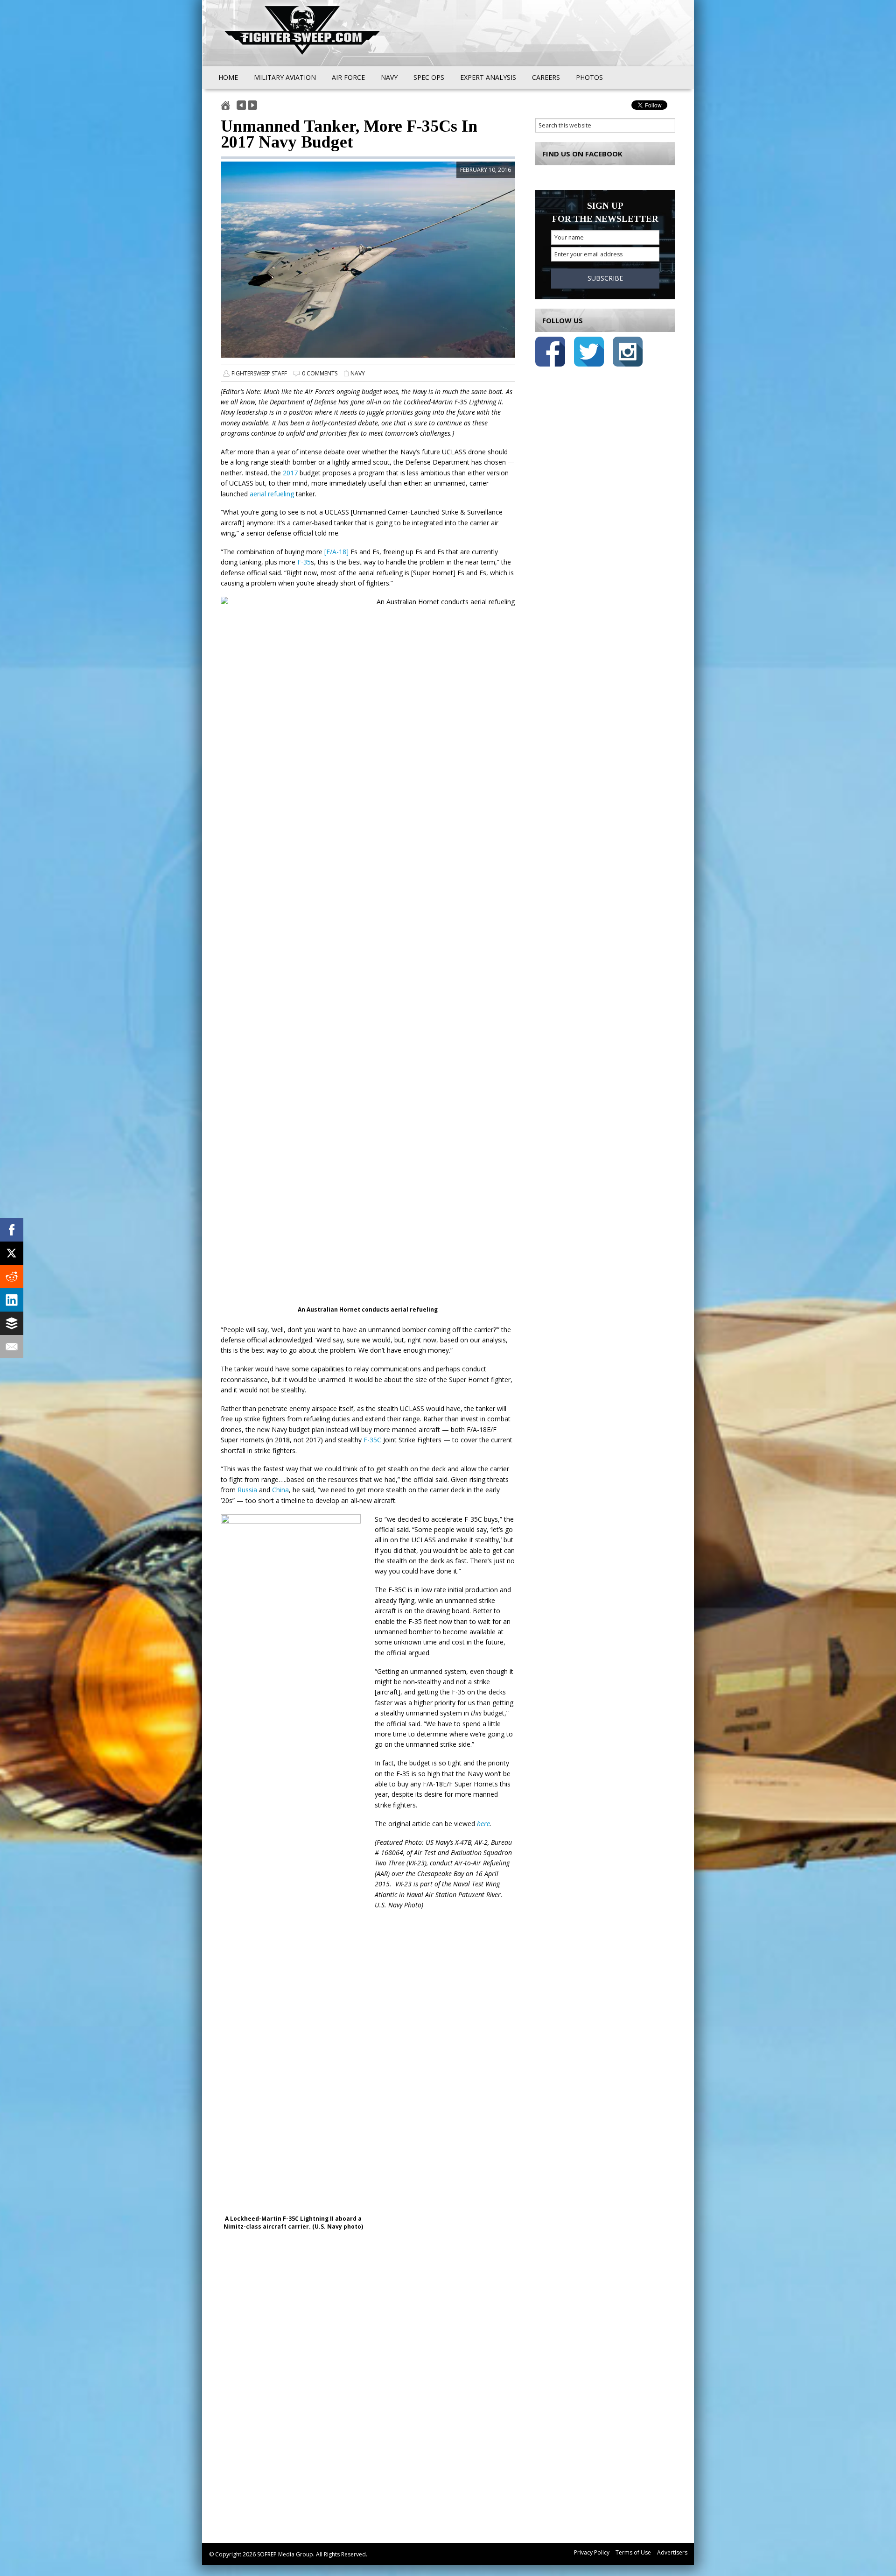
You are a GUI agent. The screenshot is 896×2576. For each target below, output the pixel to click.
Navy (358, 373)
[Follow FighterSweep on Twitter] (589, 353)
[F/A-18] (336, 552)
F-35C (372, 1440)
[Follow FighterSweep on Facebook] (550, 353)
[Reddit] (12, 1277)
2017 (290, 473)
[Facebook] (12, 1230)
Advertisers (672, 2552)
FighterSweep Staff (259, 373)
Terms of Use (633, 2552)
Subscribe (605, 278)
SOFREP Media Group (285, 2554)
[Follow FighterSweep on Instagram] (628, 353)
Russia (247, 1490)
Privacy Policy (592, 2552)
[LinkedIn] (12, 1300)
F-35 (304, 562)
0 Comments (320, 373)
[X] (12, 1253)
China (280, 1490)
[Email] (12, 1347)
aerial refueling (272, 494)
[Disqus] (368, 2394)
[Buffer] (12, 1323)
